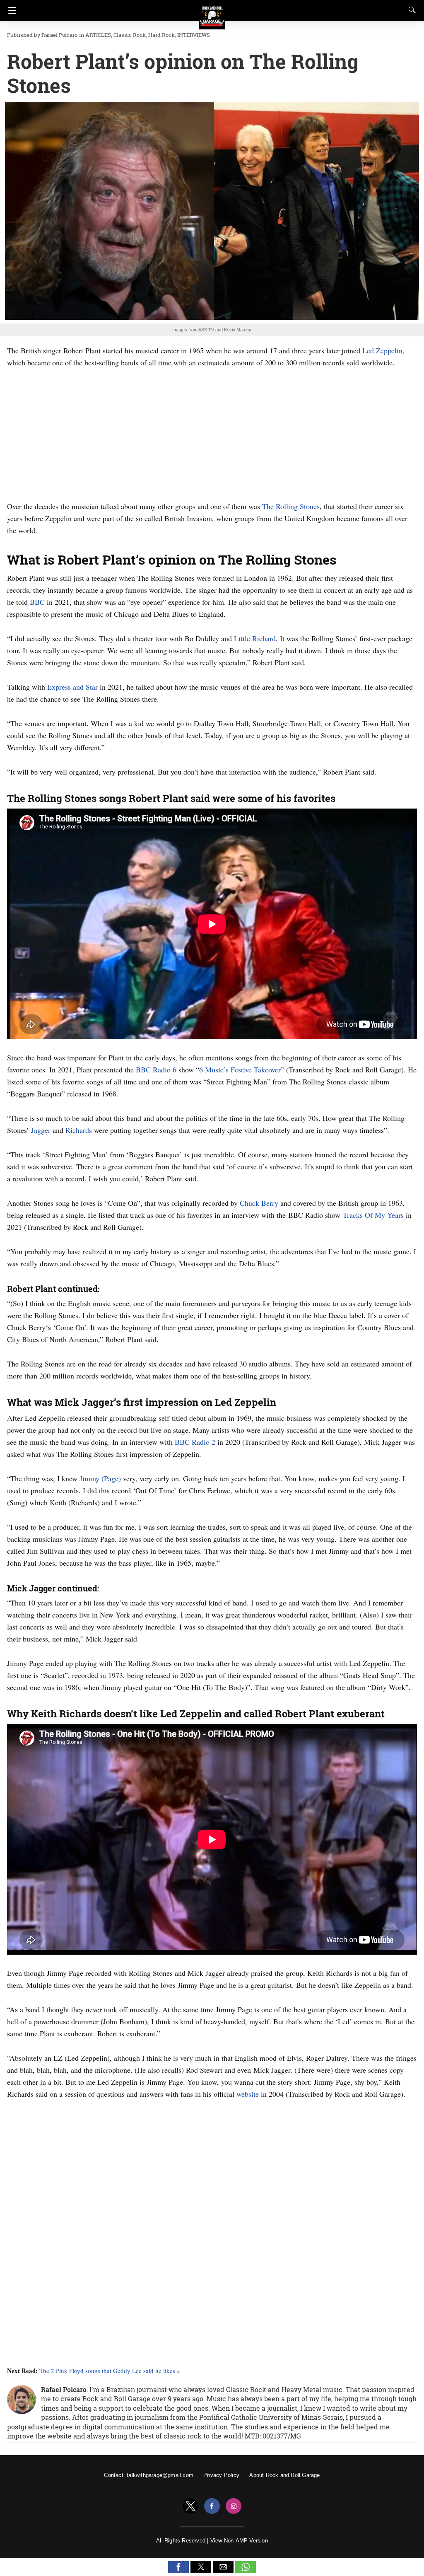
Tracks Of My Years (373, 1215)
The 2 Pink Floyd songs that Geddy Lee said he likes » (110, 2371)
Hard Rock (161, 35)
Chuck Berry (259, 1203)
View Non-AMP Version (239, 2541)
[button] (178, 2567)
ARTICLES (98, 35)
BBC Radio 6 (156, 1070)
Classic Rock (130, 35)
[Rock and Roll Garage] (212, 13)
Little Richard (255, 638)
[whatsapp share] (246, 2570)
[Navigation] (10, 10)
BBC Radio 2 (195, 1442)
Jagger (41, 1130)
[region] (212, 433)
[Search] (410, 10)
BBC (37, 602)
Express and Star (72, 687)
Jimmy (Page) (100, 1478)
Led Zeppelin (382, 350)
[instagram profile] (234, 2506)
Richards (79, 1130)
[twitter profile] (190, 2506)
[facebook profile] (212, 2506)
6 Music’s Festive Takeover (240, 1070)
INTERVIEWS (194, 35)
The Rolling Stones (291, 506)
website (248, 2094)
